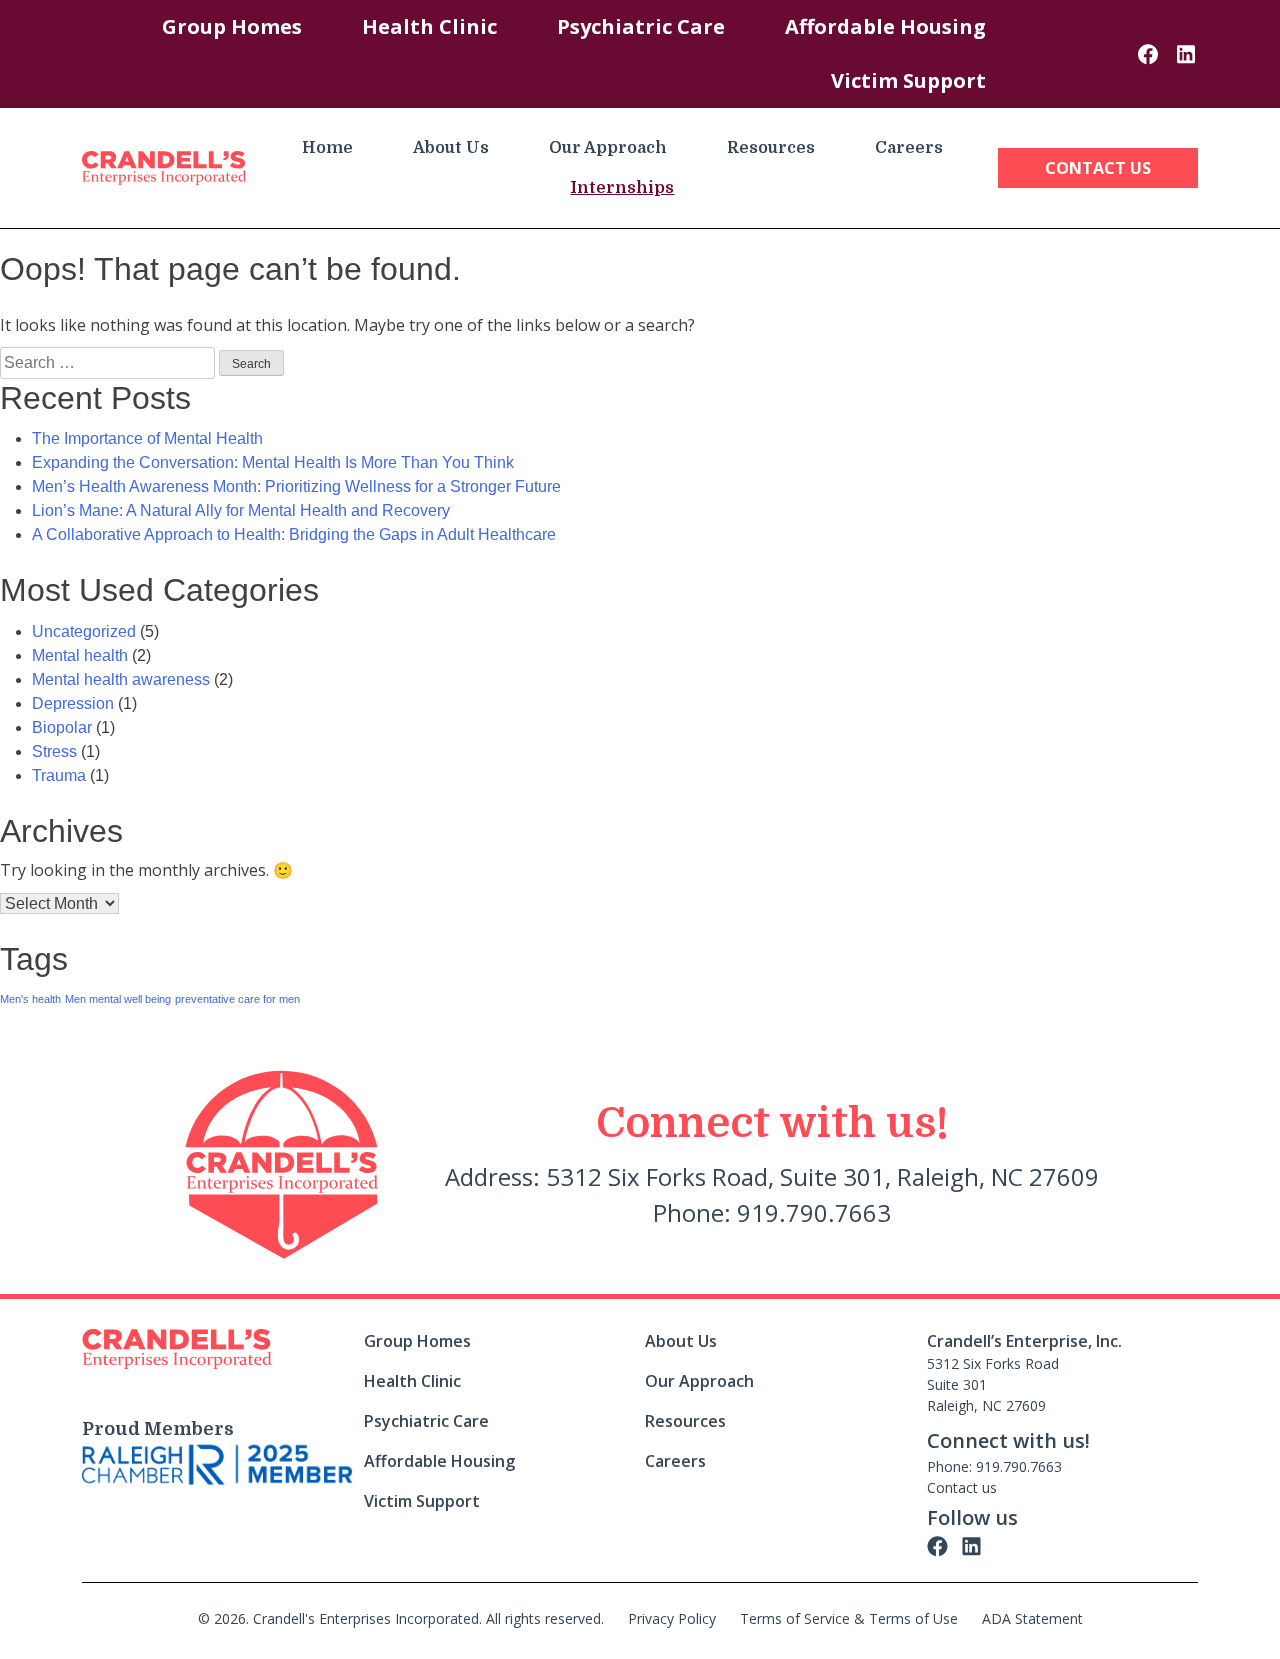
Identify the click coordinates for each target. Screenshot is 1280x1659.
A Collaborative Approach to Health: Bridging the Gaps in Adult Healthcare (294, 534)
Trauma (59, 775)
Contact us (962, 1487)
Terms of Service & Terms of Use (849, 1618)
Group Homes (232, 26)
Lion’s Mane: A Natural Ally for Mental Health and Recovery (241, 510)
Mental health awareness (121, 679)
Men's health (30, 999)
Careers (909, 148)
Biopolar (62, 727)
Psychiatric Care (641, 26)
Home (327, 148)
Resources (771, 148)
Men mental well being (118, 999)
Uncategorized (84, 631)
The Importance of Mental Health (147, 438)
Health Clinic (429, 26)
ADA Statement (1032, 1618)
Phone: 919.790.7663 (994, 1466)
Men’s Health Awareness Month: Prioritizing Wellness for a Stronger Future (296, 486)
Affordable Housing (885, 26)
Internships (622, 188)
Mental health (80, 655)
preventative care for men (237, 999)
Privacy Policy (672, 1618)
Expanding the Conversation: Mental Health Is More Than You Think (273, 462)
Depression (73, 703)
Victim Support (908, 80)
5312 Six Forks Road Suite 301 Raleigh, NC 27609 (993, 1384)
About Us (451, 148)
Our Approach (608, 148)
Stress (54, 751)
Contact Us (1098, 168)
